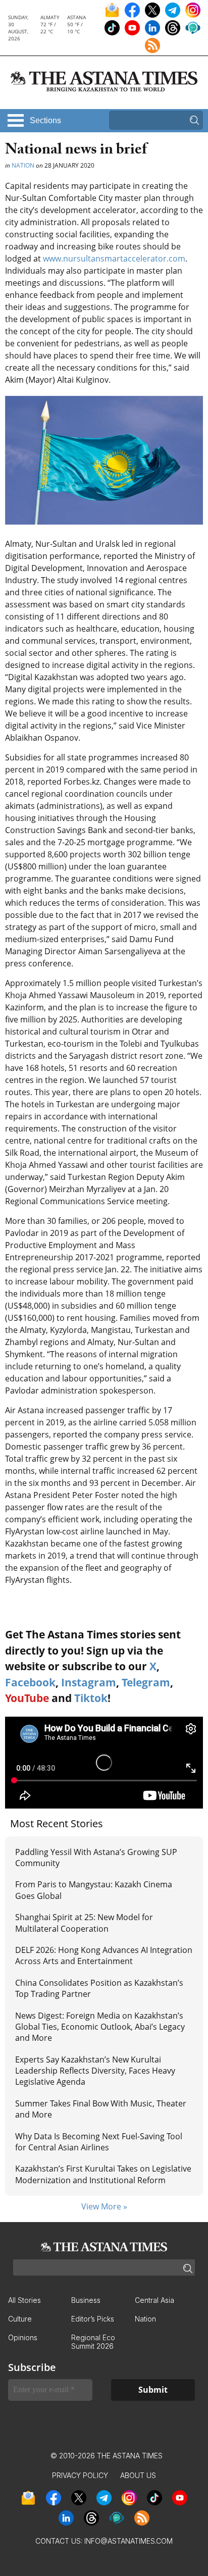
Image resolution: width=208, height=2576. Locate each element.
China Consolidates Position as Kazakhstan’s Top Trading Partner (99, 1988)
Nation (23, 165)
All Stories (24, 2300)
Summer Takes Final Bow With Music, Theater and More (101, 2109)
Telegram (146, 1682)
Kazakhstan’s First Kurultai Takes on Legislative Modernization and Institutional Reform (103, 2174)
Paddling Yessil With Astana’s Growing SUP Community (96, 1858)
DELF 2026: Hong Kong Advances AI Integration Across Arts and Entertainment (104, 1955)
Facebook (30, 1682)
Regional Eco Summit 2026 (93, 2342)
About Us (138, 2475)
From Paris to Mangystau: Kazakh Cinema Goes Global (94, 1890)
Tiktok (91, 1698)
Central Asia (154, 2300)
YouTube (27, 1698)
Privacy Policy (80, 2475)
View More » (104, 2206)
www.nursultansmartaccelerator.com (114, 259)
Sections (45, 120)
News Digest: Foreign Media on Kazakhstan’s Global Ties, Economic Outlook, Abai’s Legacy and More (100, 2027)
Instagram (89, 1682)
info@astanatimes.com (128, 2541)
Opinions (23, 2337)
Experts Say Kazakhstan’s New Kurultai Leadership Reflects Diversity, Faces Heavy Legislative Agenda (95, 2071)
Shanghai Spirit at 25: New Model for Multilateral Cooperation (84, 1923)
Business (86, 2300)
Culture (20, 2319)
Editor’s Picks (93, 2319)
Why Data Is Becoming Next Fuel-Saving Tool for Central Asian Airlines (99, 2142)
